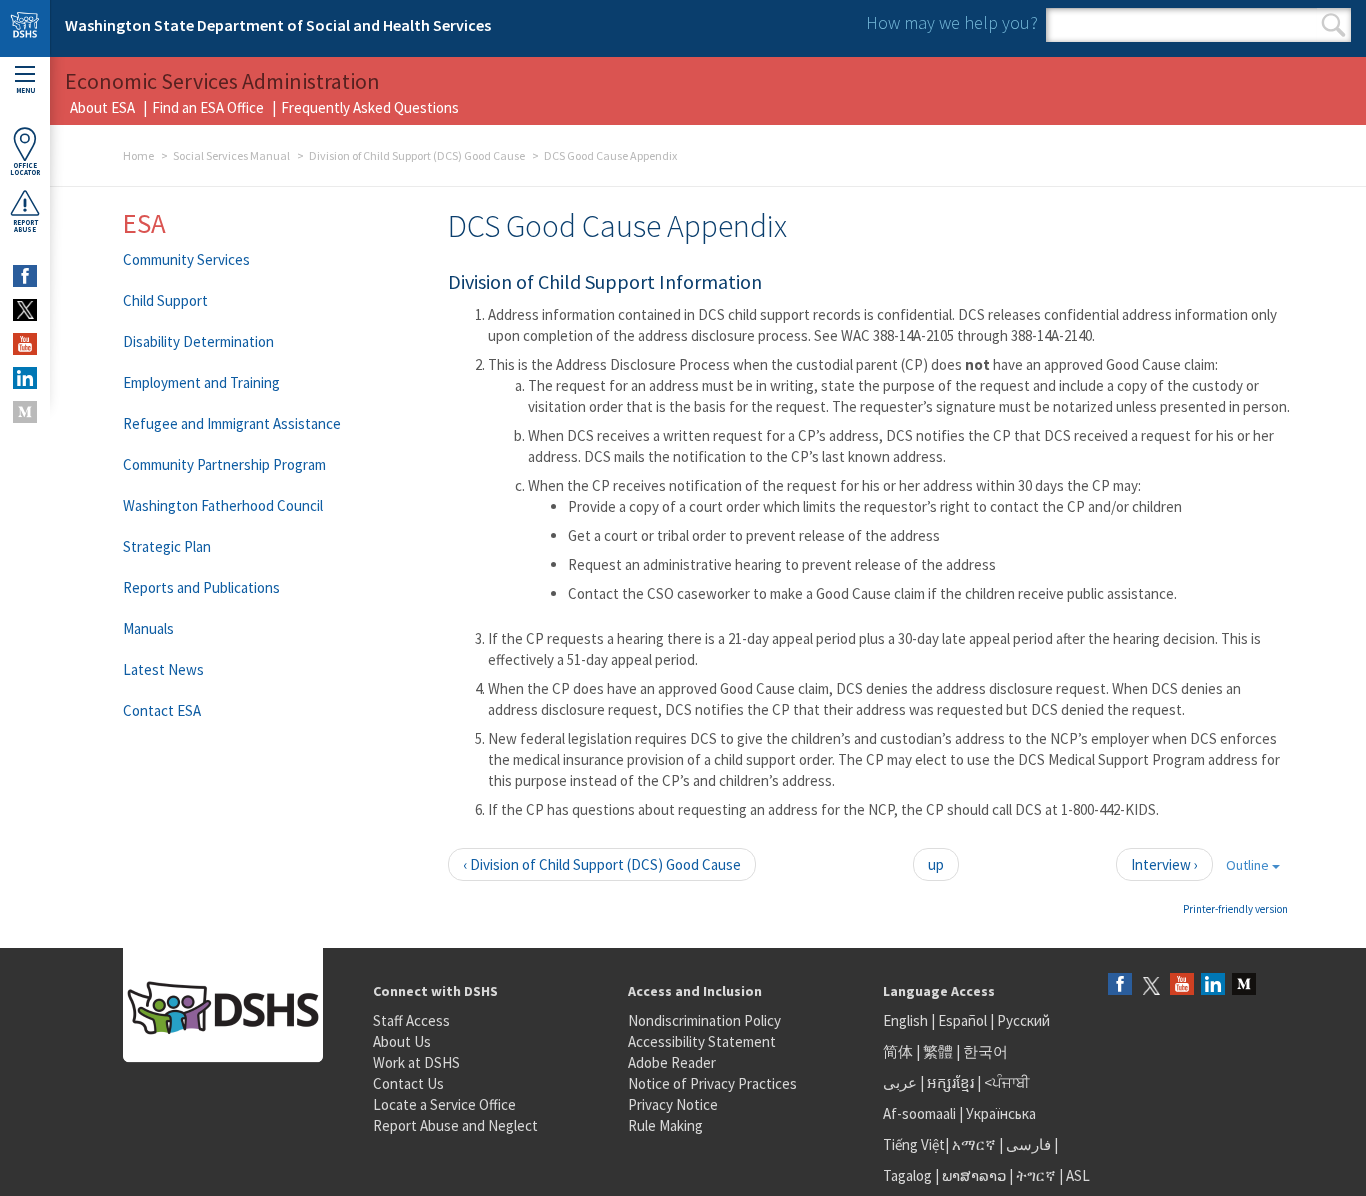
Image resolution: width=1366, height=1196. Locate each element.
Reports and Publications (201, 587)
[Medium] (1244, 985)
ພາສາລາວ (974, 1175)
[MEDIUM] (25, 412)
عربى (900, 1082)
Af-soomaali (919, 1113)
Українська (1001, 1113)
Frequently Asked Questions (370, 107)
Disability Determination (198, 341)
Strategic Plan (167, 546)
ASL (1078, 1175)
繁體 (939, 1051)
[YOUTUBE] (25, 344)
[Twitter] (1151, 985)
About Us (402, 1041)
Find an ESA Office (208, 107)
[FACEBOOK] (25, 276)
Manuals (148, 628)
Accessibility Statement (702, 1041)
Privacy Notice (673, 1104)
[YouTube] (1182, 985)
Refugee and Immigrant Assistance (232, 423)
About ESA (102, 107)
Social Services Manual (231, 155)
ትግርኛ (1036, 1175)
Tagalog (907, 1175)
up (936, 864)
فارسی (1027, 1144)
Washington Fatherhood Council (223, 505)
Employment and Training (201, 382)
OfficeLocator (25, 169)
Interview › (1164, 864)
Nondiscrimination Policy (704, 1020)
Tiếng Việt (914, 1144)
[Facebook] (1120, 985)
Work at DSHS (416, 1062)
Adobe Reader (672, 1062)
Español (962, 1020)
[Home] (25, 28)
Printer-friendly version (1235, 909)
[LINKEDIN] (25, 378)
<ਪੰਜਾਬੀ (1007, 1082)
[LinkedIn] (1213, 985)
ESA (144, 223)
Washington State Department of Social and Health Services (278, 25)
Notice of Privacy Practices (712, 1083)
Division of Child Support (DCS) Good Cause (417, 155)
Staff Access (411, 1020)
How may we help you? (952, 22)
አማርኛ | (977, 1144)
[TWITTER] (25, 310)
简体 (898, 1051)
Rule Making (665, 1125)
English (907, 1020)
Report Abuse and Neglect (455, 1125)
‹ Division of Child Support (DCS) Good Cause (602, 864)
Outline (1249, 865)
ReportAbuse (25, 226)
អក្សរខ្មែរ (950, 1082)
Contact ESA (162, 710)
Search (1333, 25)
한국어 (985, 1051)
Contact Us (408, 1083)
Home (138, 155)
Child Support (165, 300)
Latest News (163, 669)
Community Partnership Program (224, 464)
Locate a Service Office (444, 1104)
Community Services (186, 259)
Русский (1023, 1020)
